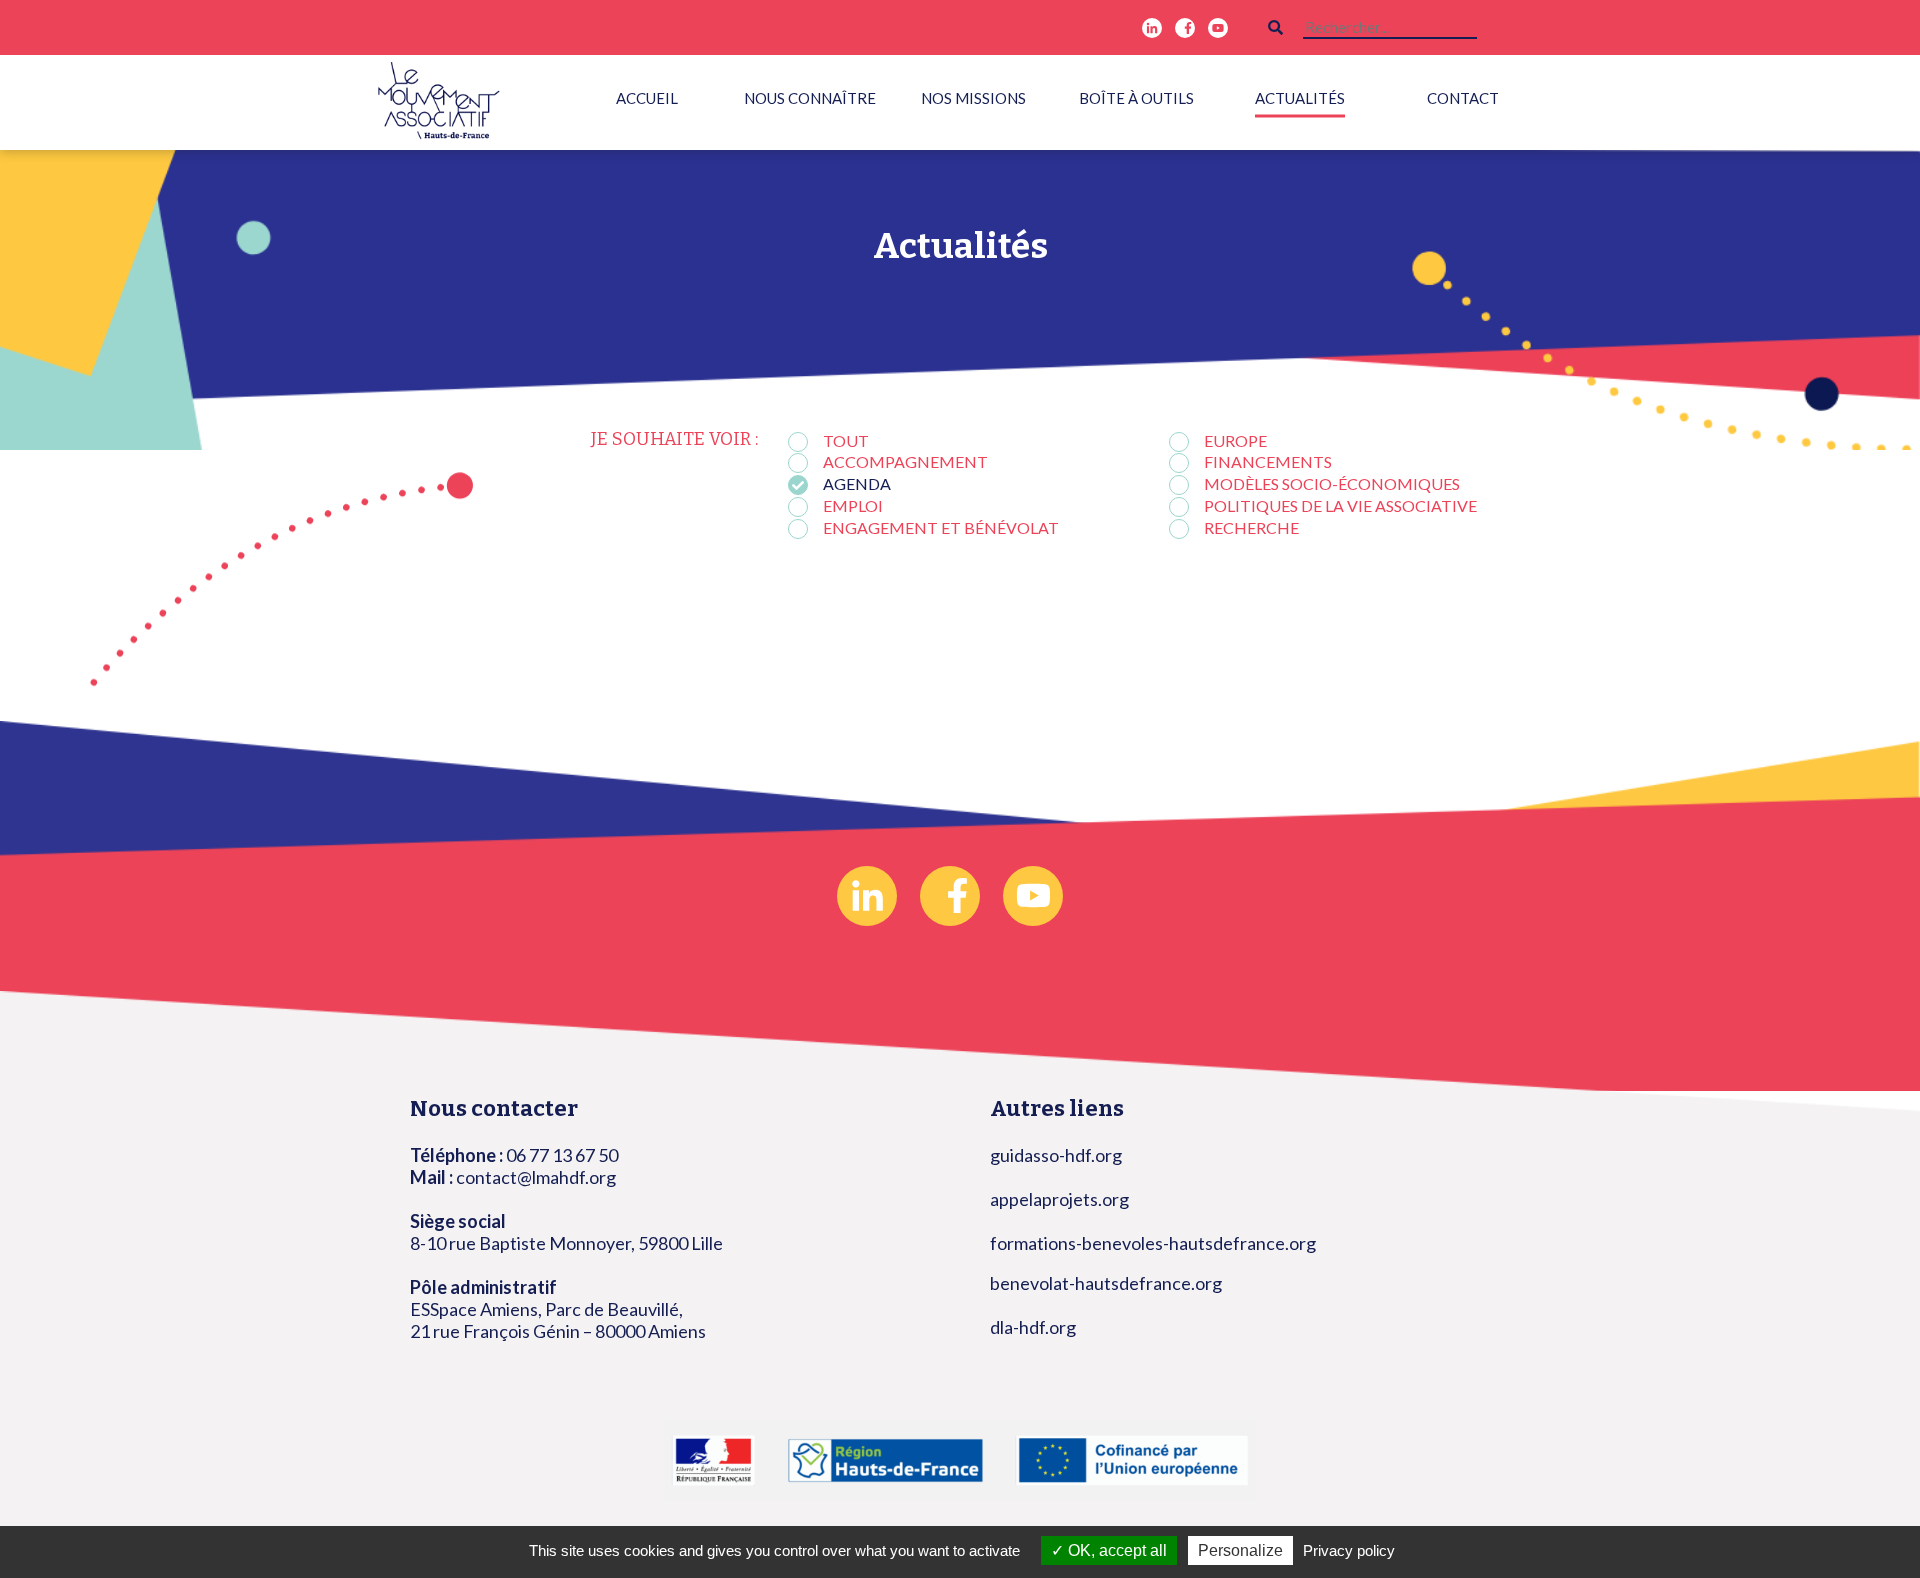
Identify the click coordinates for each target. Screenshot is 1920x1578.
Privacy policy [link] (1349, 1550)
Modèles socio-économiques (1332, 483)
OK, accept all (1115, 1550)
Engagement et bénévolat (941, 527)
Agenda (857, 483)
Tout (846, 440)
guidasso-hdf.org (1056, 1155)
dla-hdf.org (1033, 1327)
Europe (1235, 440)
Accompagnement (905, 461)
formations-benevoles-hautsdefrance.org (1153, 1243)
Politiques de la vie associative (1340, 505)
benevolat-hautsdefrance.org (1106, 1283)
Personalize (1240, 1550)
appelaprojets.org (1059, 1199)
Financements (1268, 461)
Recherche (1251, 527)
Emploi (853, 505)
